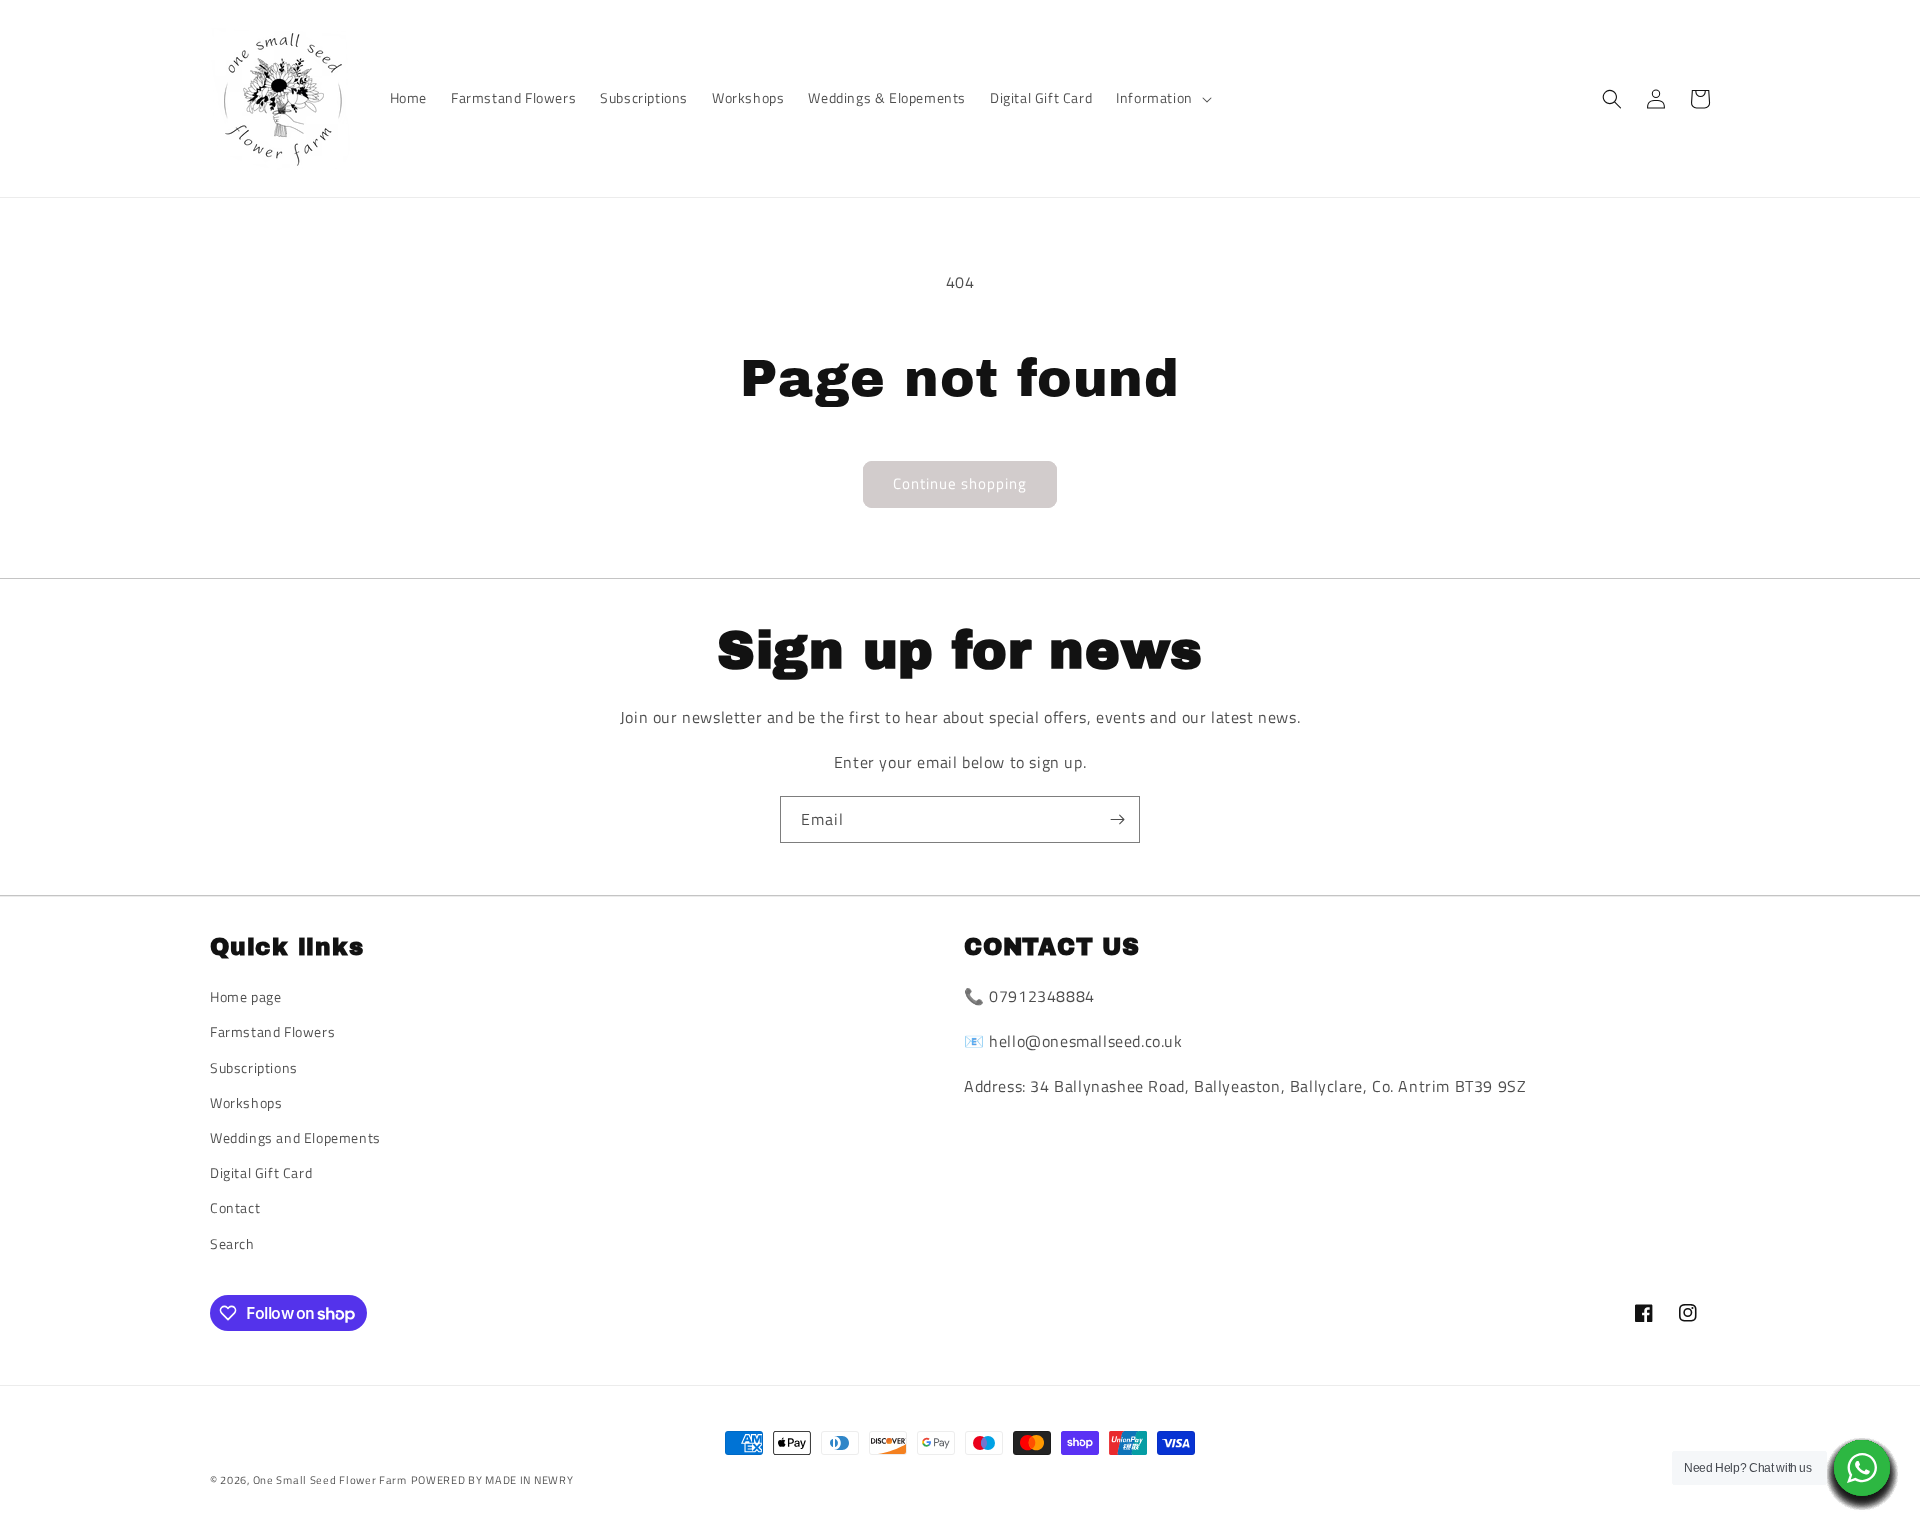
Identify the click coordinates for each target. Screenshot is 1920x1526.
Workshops (246, 1102)
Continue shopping (960, 483)
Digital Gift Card (261, 1172)
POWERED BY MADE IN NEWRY (492, 1480)
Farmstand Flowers (272, 1031)
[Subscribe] (1117, 819)
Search (232, 1243)
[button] (1162, 98)
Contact (235, 1207)
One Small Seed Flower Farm (330, 1480)
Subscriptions (254, 1067)
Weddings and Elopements (295, 1137)
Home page (245, 996)
